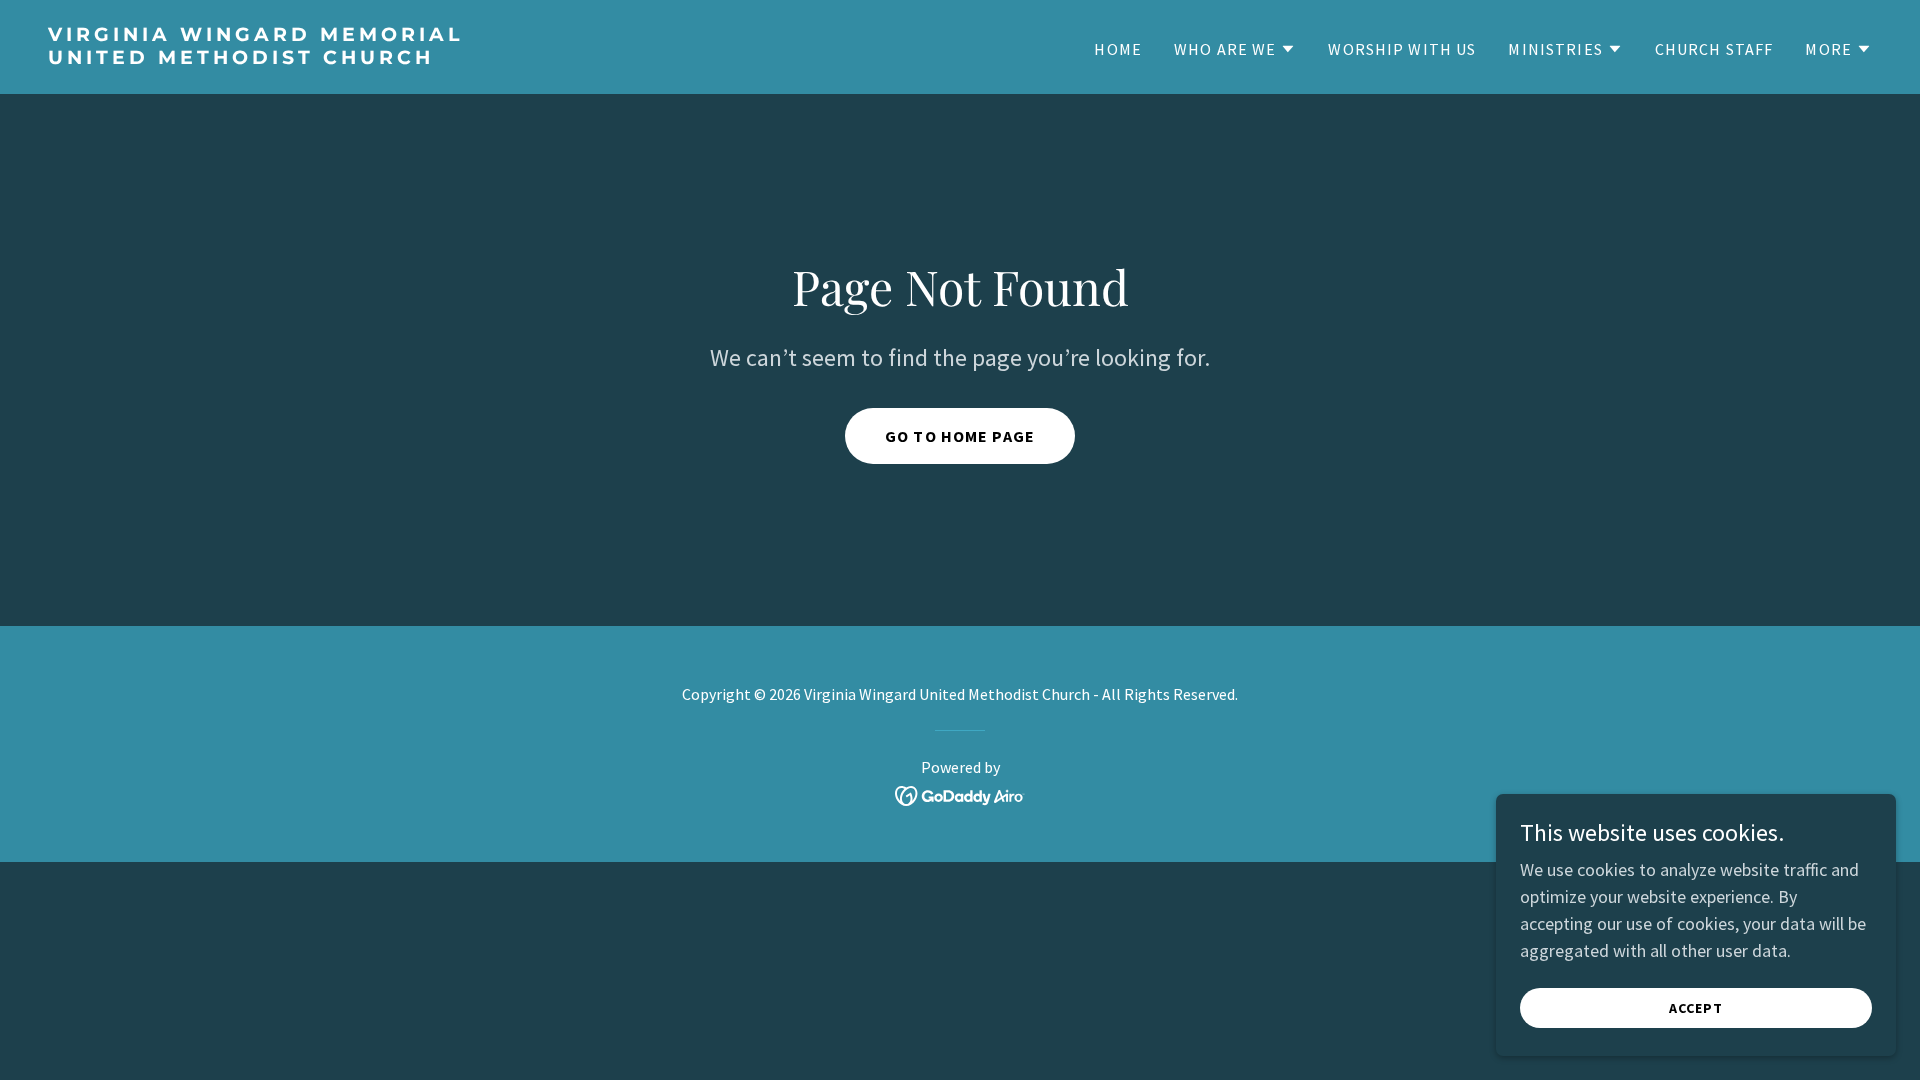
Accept (1696, 1008)
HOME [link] (1118, 49)
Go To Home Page (960, 436)
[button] (1235, 49)
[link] (496, 57)
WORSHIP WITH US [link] (1402, 49)
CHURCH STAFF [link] (1714, 49)
